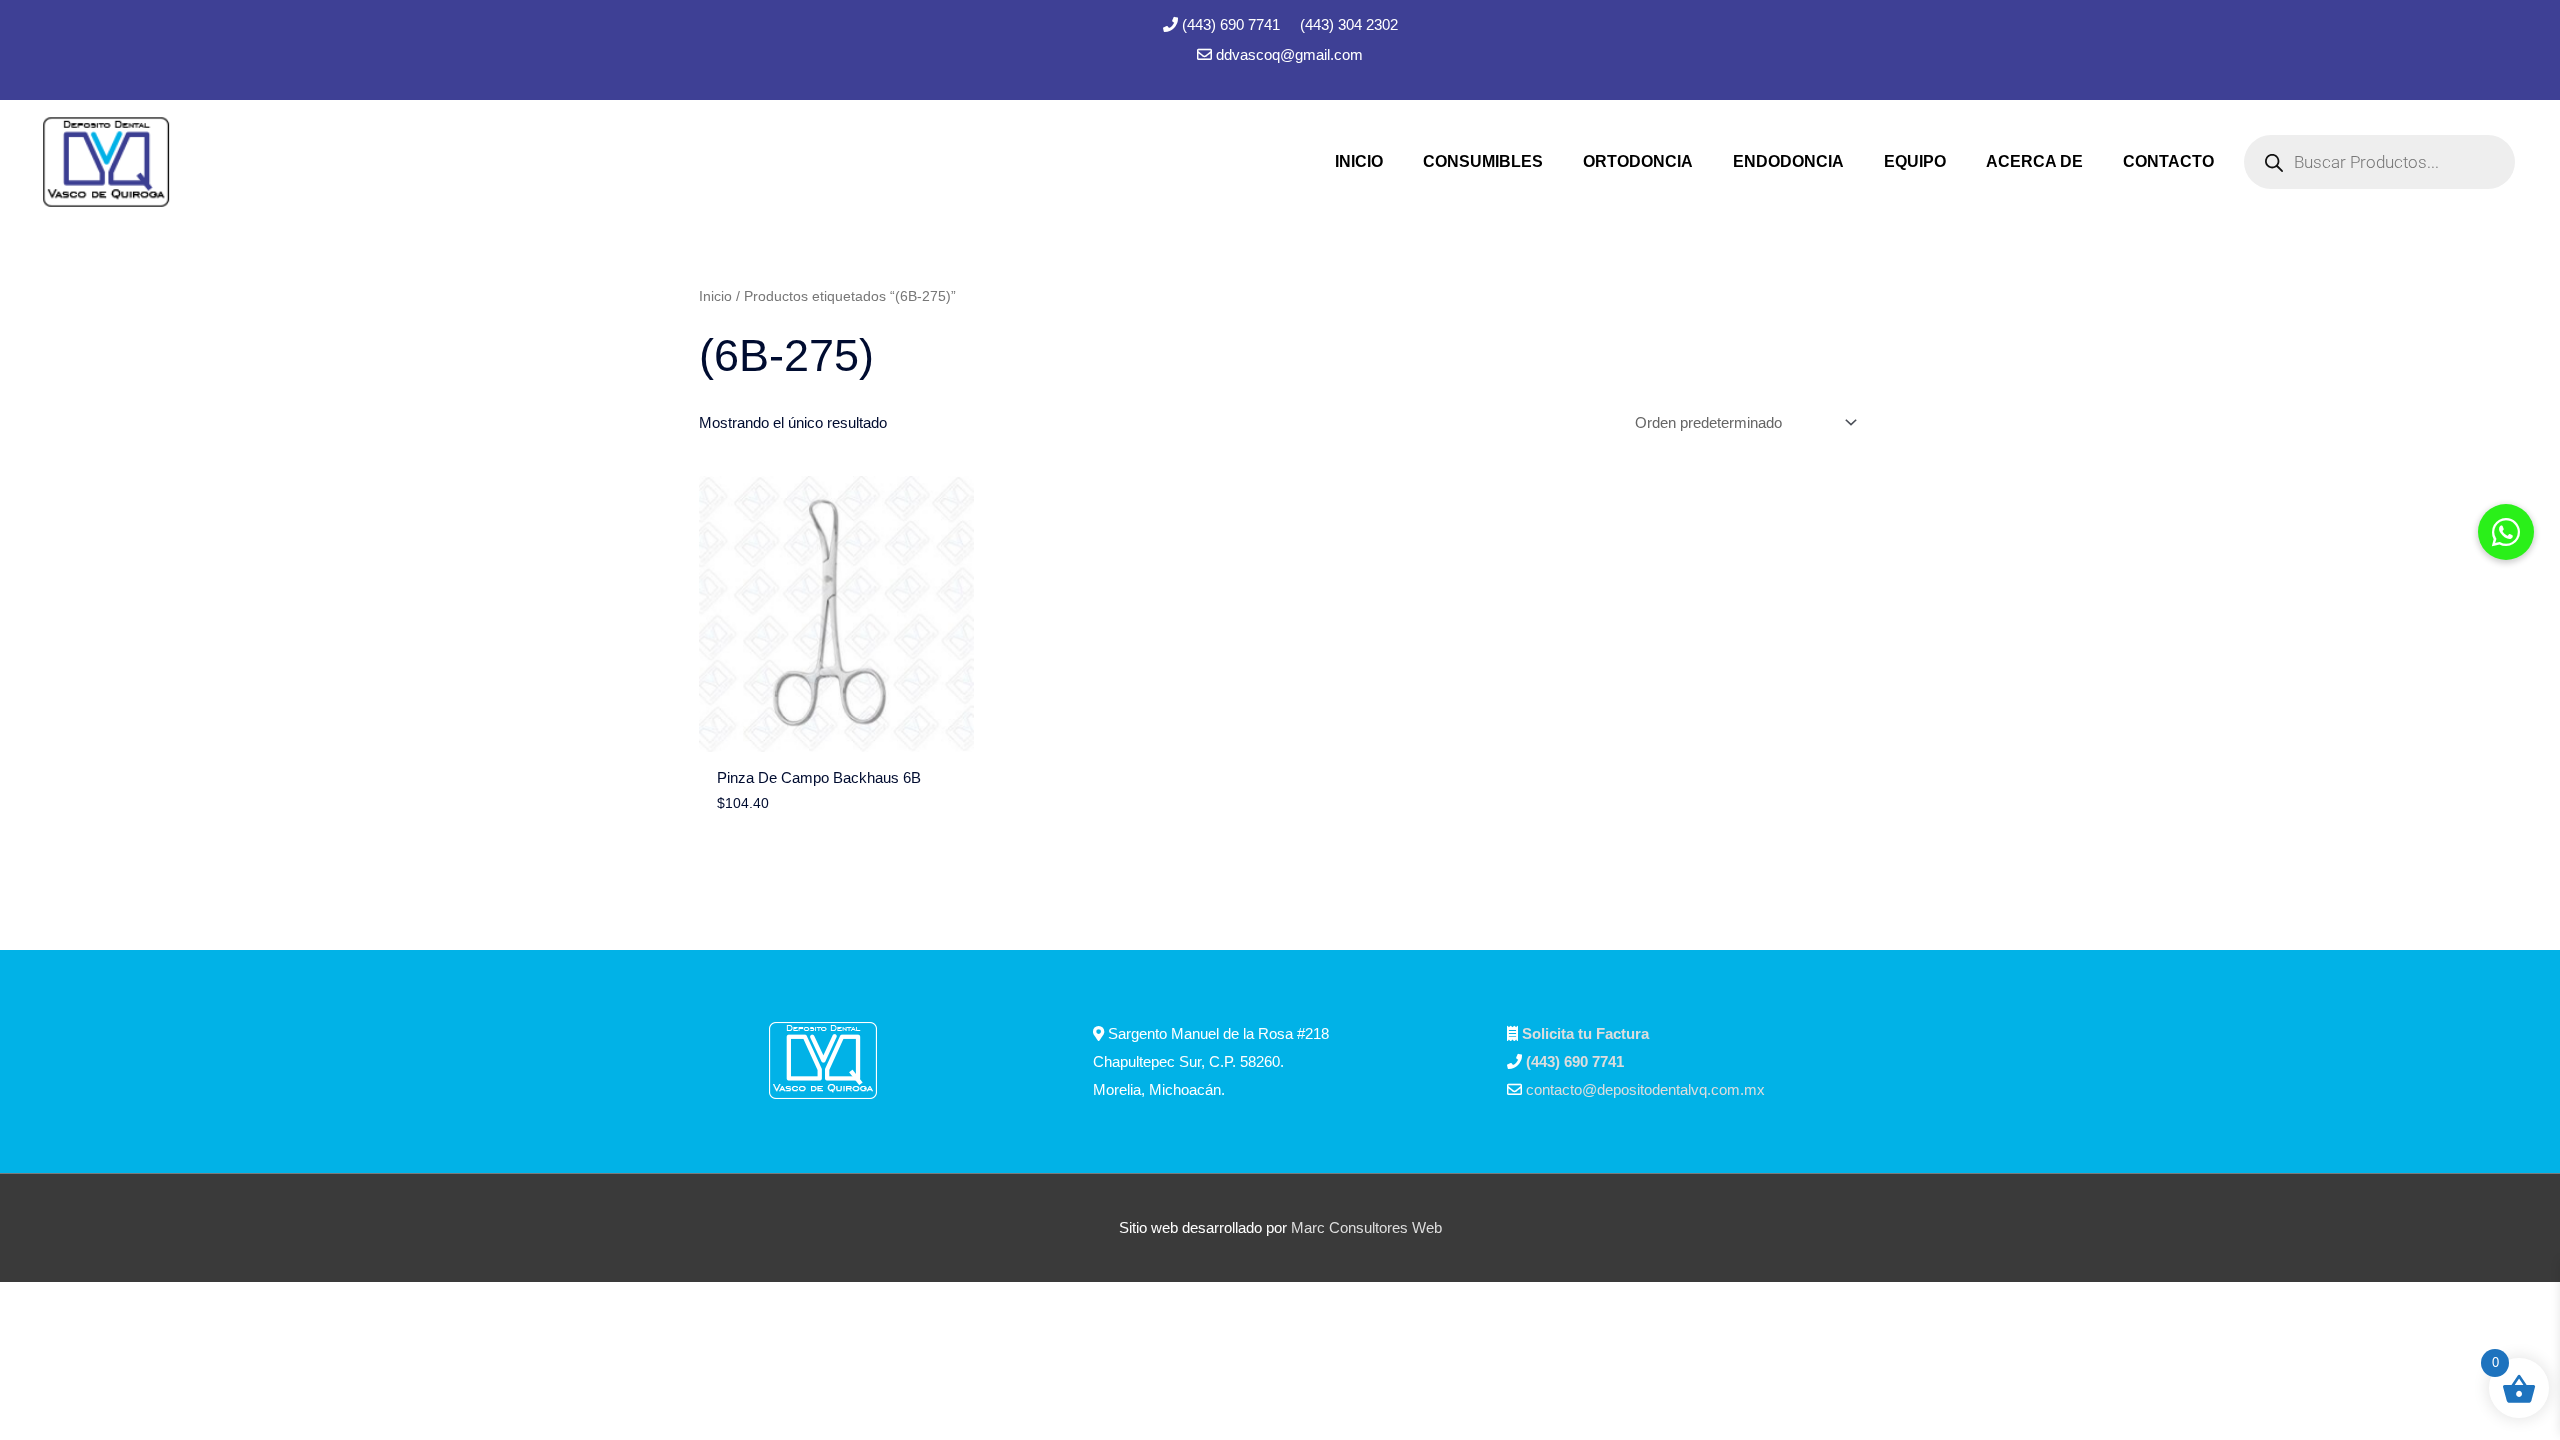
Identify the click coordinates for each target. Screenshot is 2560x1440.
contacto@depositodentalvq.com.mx (1645, 1089)
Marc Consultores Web (1366, 1227)
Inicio (715, 296)
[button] (2506, 532)
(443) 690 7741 (1233, 24)
